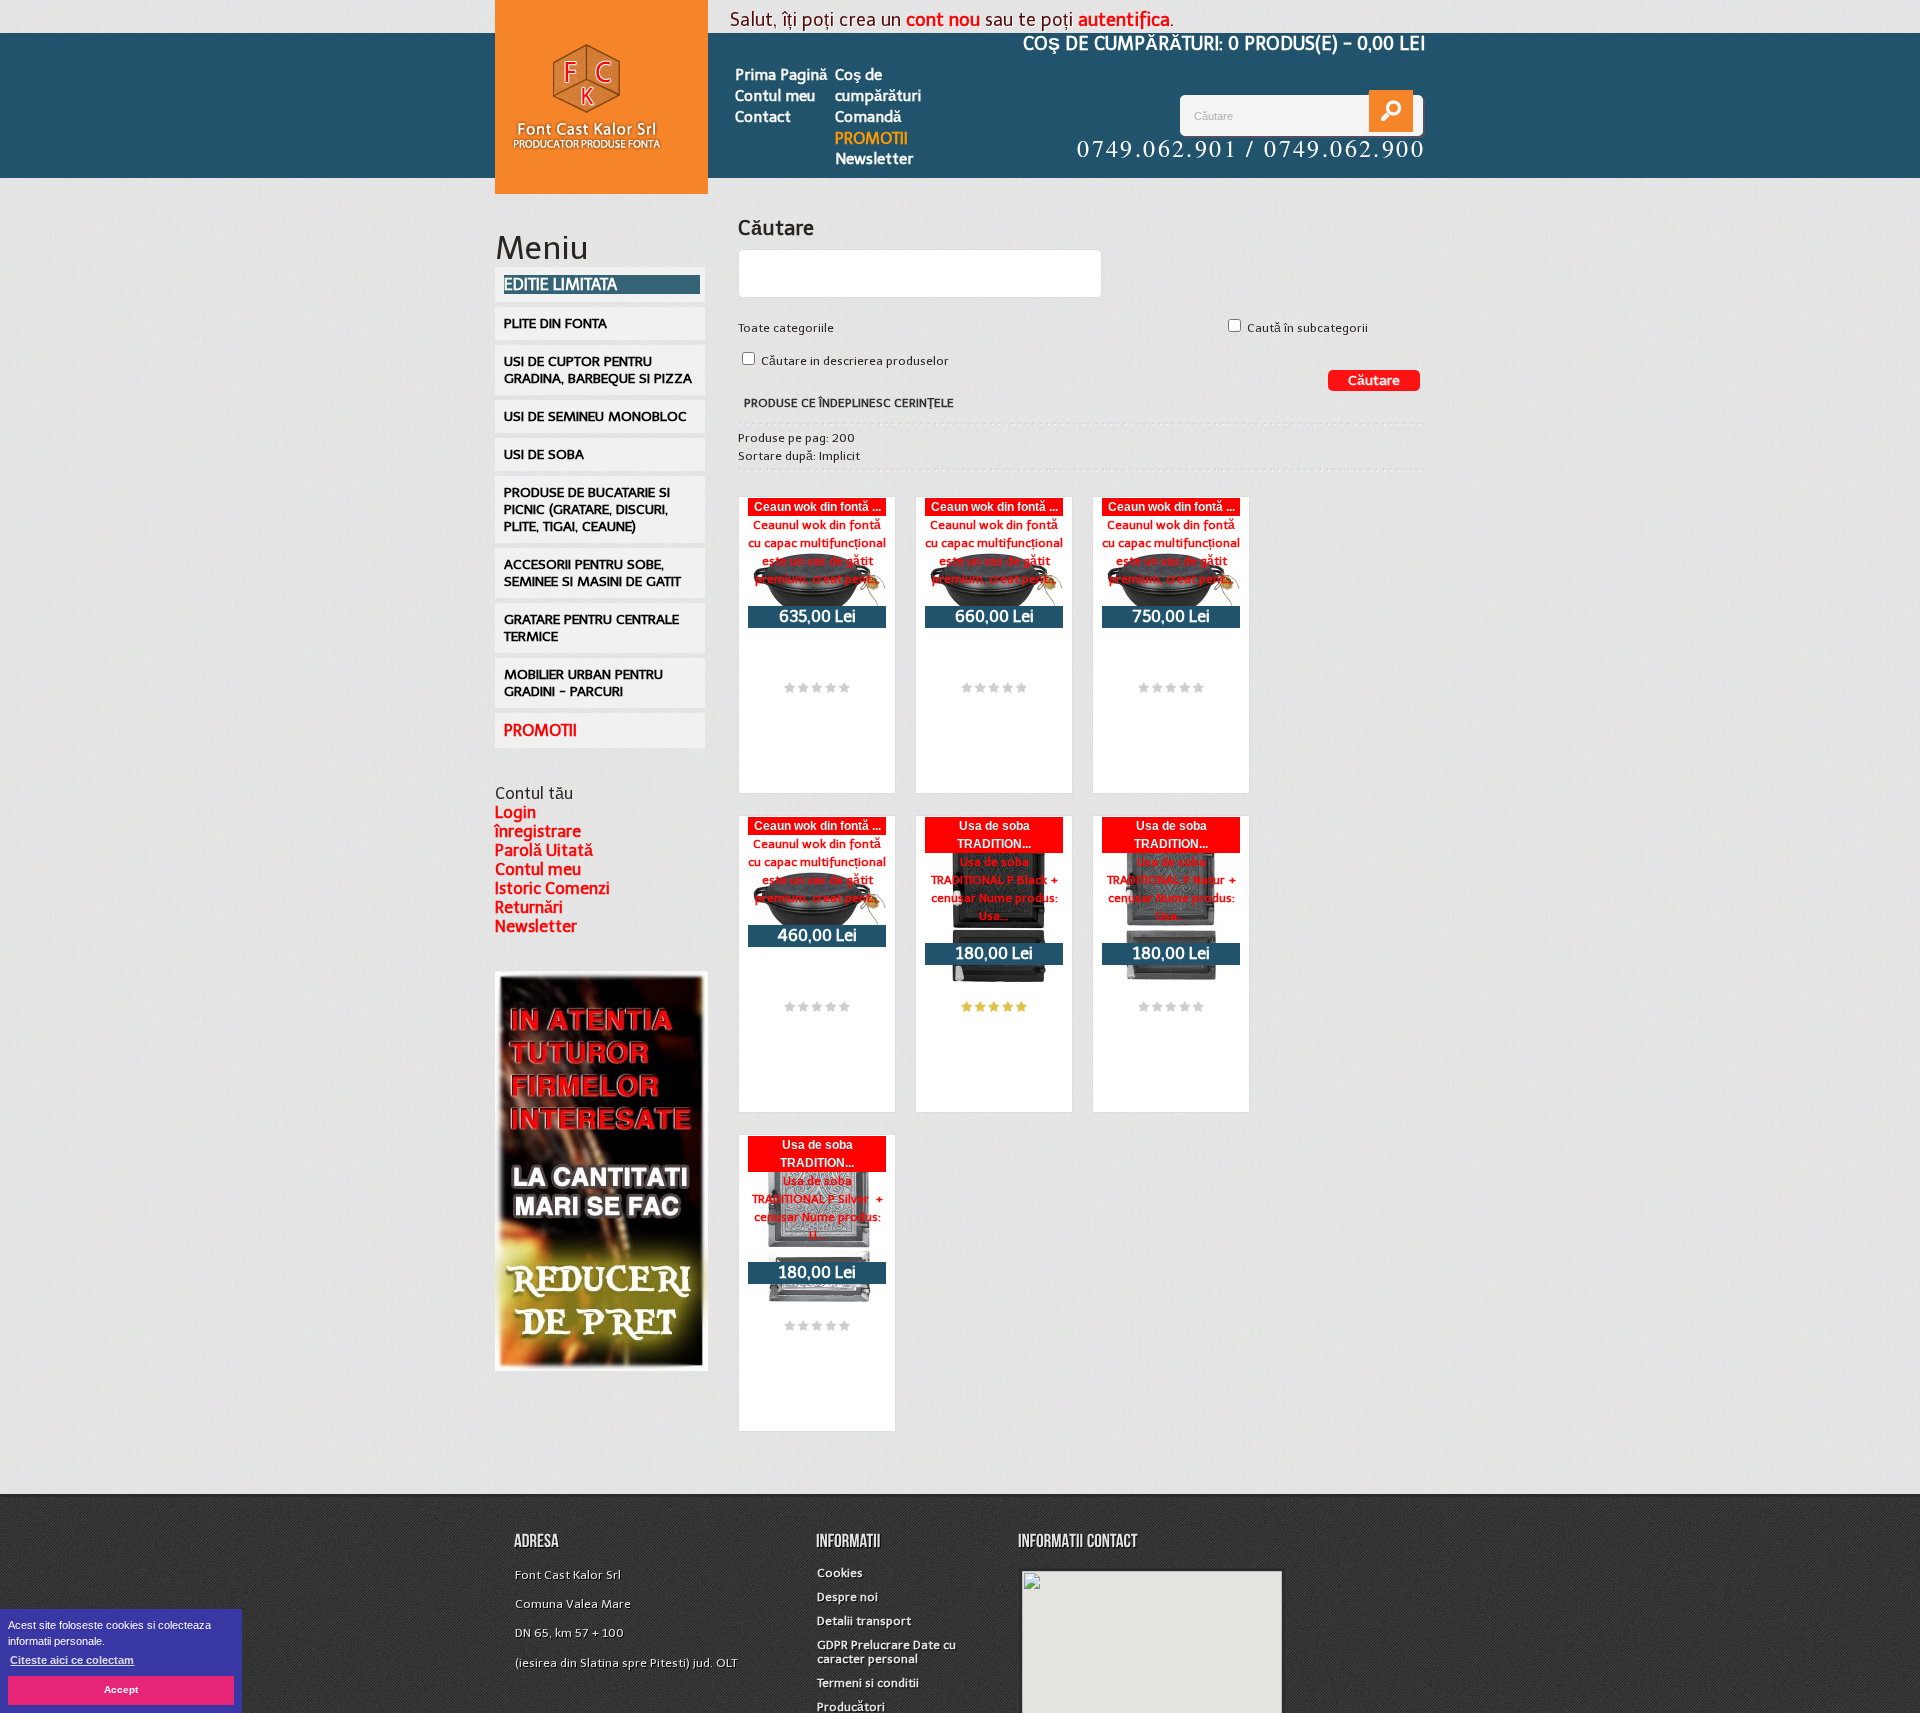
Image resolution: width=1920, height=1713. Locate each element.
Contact (763, 117)
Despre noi (847, 1597)
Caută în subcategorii (1307, 328)
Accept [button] (121, 1689)
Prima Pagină (781, 75)
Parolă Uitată (544, 850)
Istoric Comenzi (552, 888)
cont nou (943, 20)
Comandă (868, 117)
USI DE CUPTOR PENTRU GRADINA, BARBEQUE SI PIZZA (598, 370)
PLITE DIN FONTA (555, 323)
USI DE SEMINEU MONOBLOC (595, 416)
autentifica (1124, 20)
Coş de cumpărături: (1224, 44)
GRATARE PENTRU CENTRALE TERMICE (591, 628)
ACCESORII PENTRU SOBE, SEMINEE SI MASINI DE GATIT (592, 573)
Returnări (529, 907)
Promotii (871, 138)
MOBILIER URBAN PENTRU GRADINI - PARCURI (583, 683)
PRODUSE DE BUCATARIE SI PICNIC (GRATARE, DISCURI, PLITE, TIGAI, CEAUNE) (587, 509)
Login (515, 812)
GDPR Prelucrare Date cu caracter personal (886, 1652)
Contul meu (775, 96)
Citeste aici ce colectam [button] (72, 1660)
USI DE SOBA (544, 454)
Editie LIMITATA (560, 284)
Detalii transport (864, 1621)
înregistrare (538, 831)
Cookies (840, 1573)
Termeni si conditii (868, 1683)
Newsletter (874, 159)
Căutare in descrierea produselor (855, 361)
